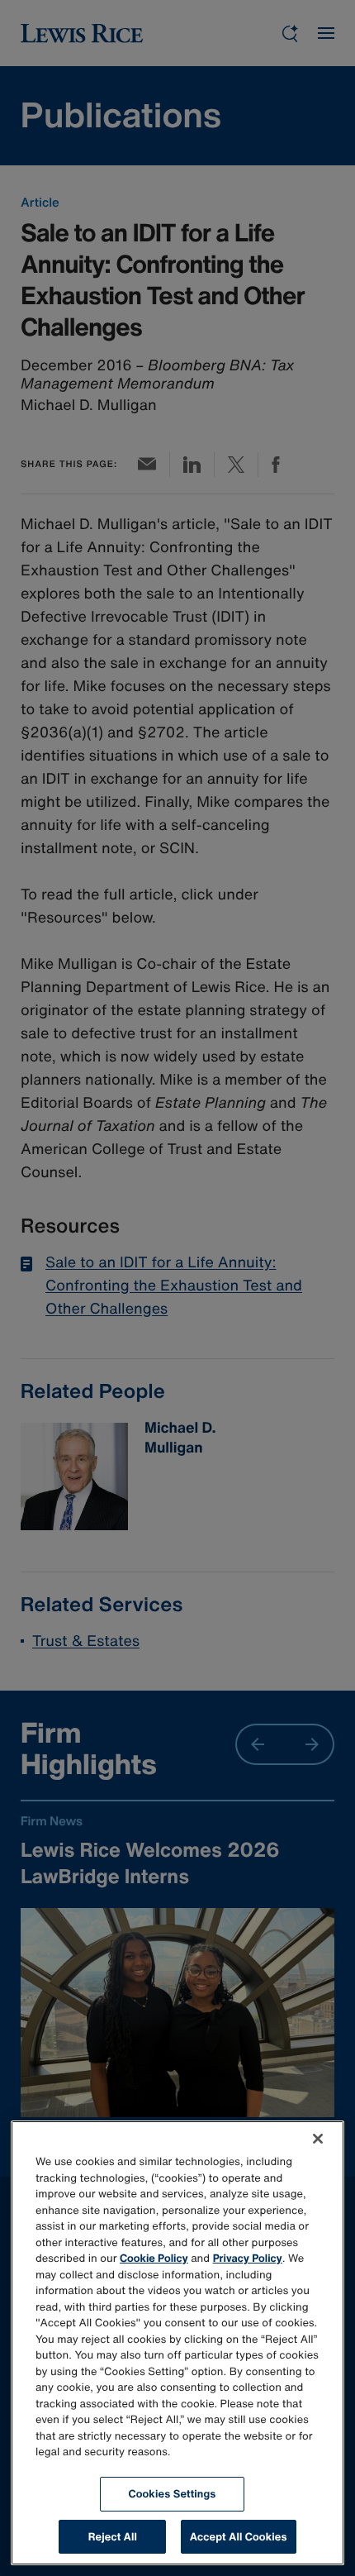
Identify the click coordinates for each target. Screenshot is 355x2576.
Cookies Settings (173, 2494)
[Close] (318, 2139)
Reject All (113, 2537)
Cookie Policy (154, 2258)
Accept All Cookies (239, 2537)
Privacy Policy (248, 2258)
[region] (177, 2343)
